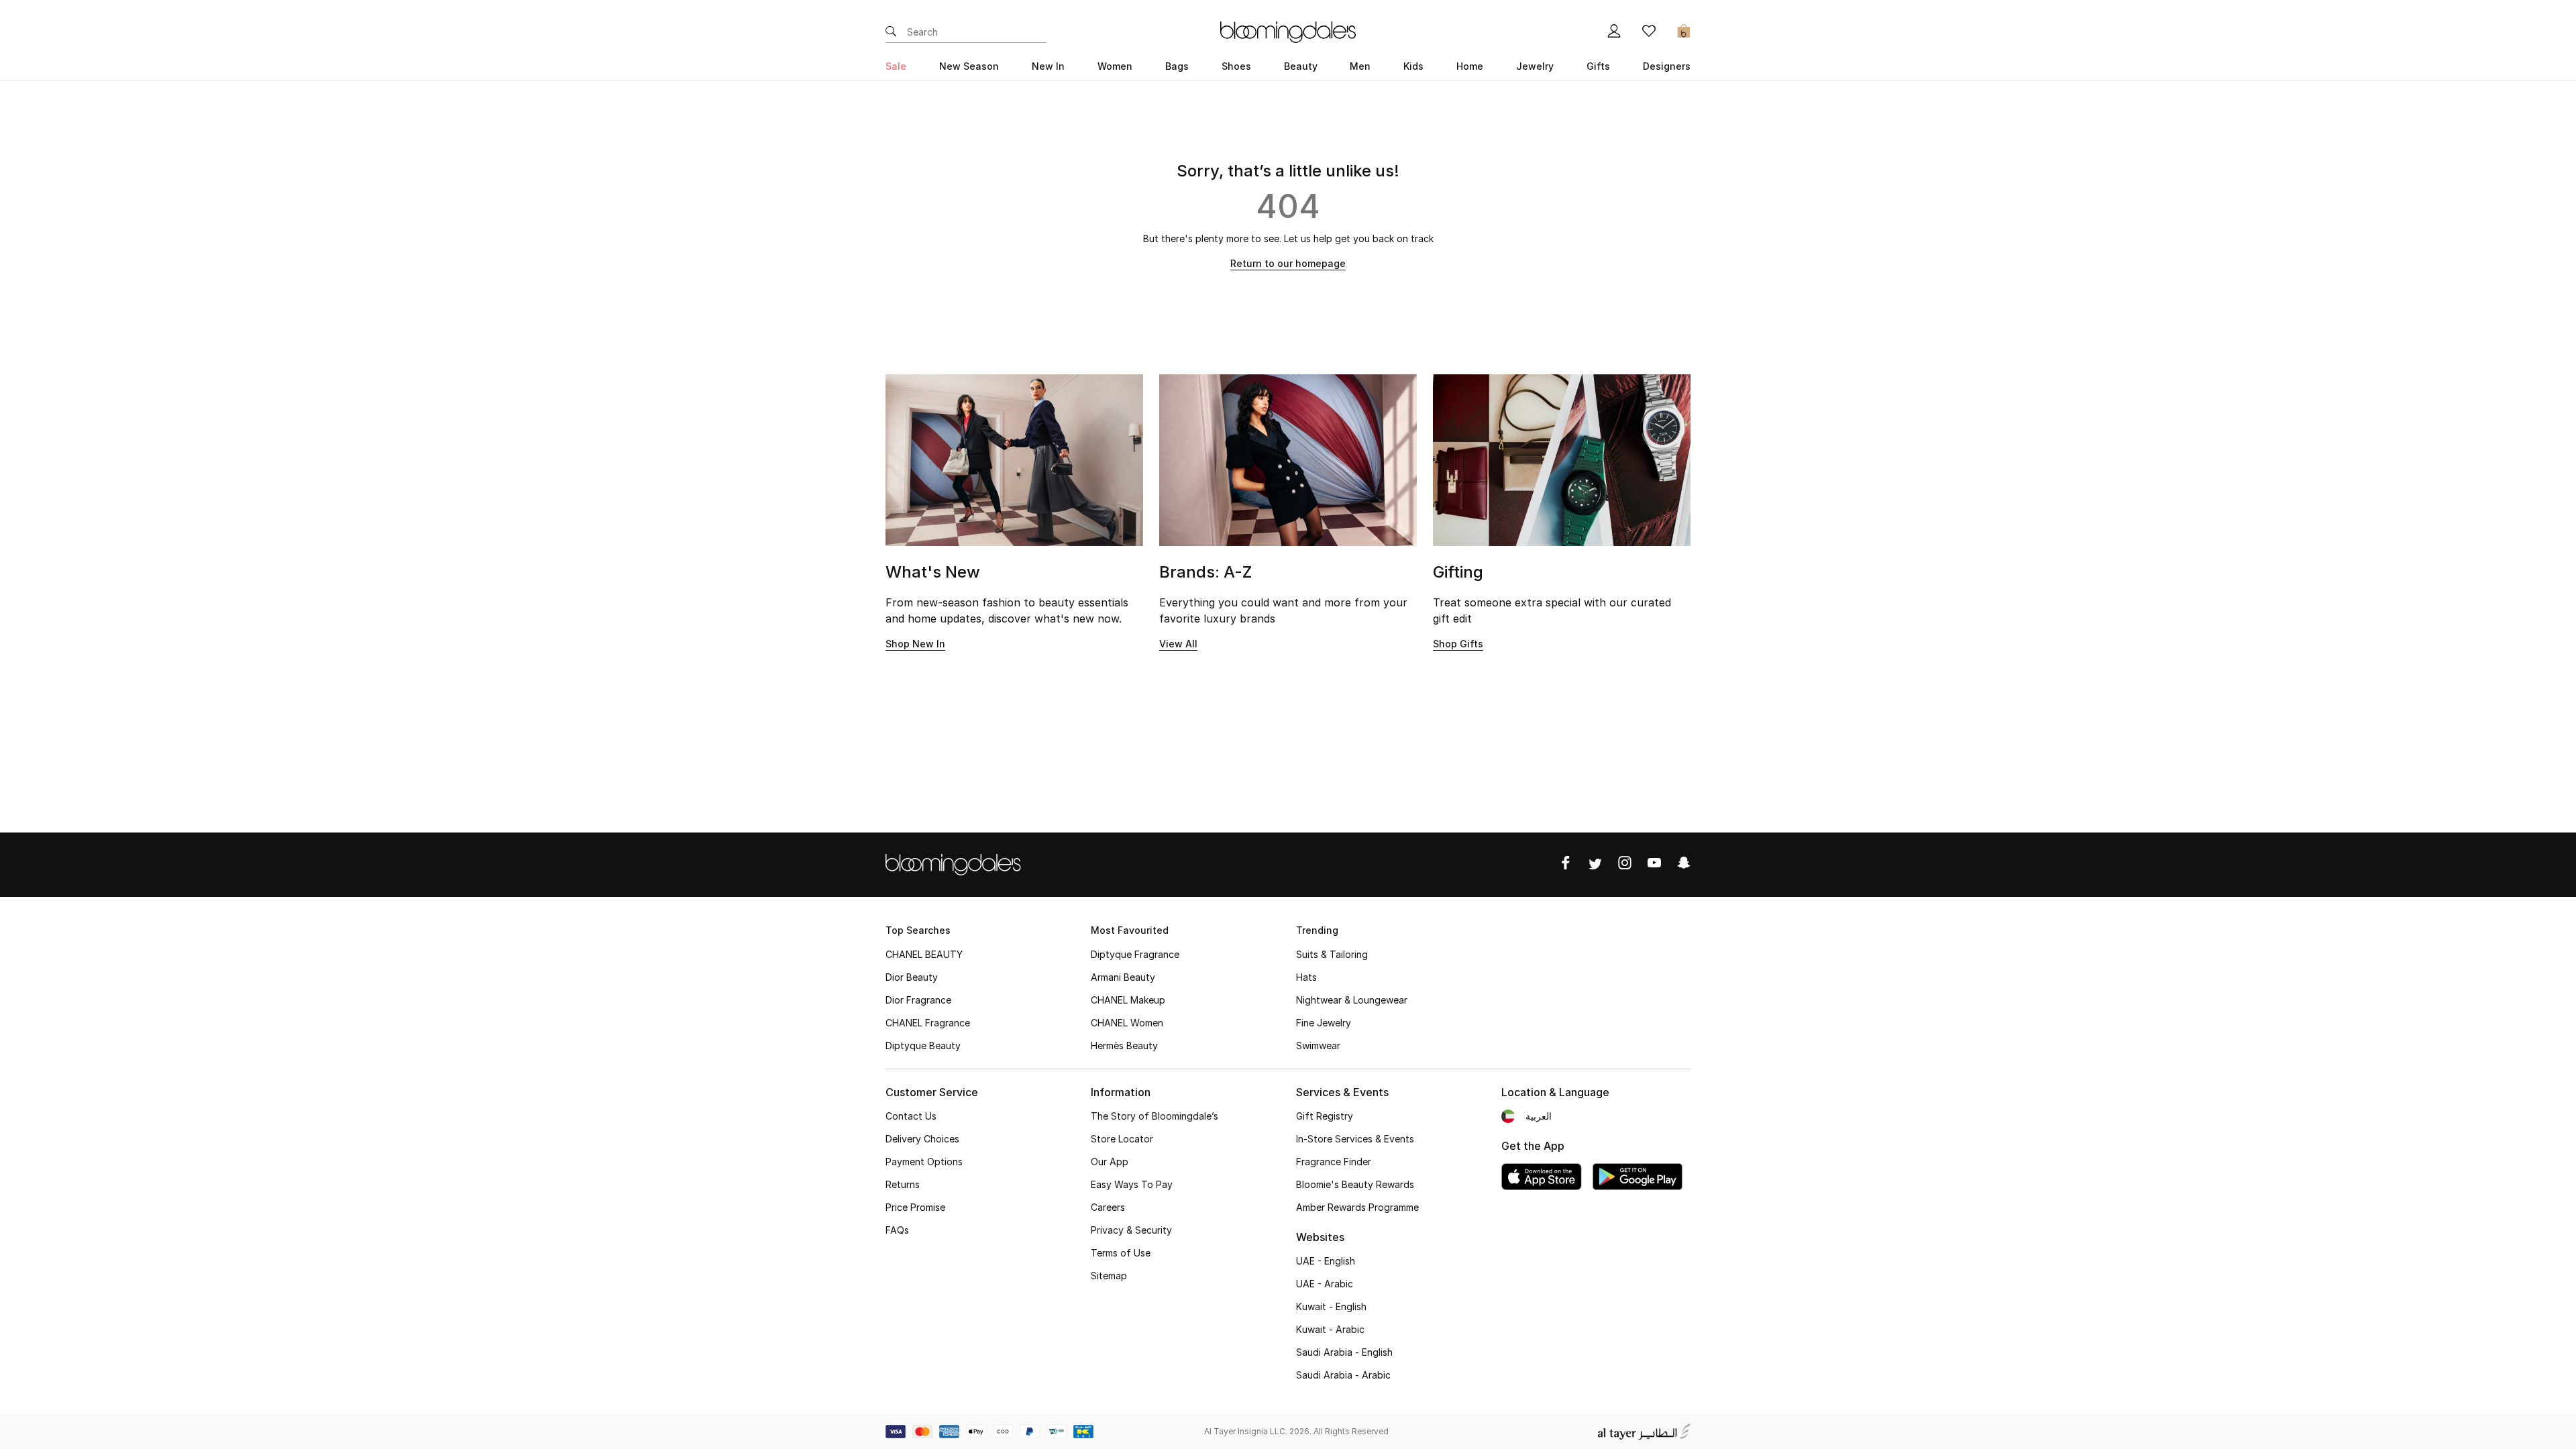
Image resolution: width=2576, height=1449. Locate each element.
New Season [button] (969, 66)
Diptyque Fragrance (1135, 954)
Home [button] (1470, 66)
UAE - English (1326, 1261)
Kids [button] (1413, 66)
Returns (903, 1184)
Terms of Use (1121, 1253)
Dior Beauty (912, 977)
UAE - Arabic (1325, 1284)
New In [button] (1048, 66)
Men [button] (1360, 66)
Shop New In (915, 644)
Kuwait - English (1331, 1306)
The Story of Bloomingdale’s (1155, 1116)
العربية (1539, 1116)
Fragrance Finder (1334, 1162)
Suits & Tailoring (1332, 954)
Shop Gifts (1458, 644)
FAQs (897, 1230)
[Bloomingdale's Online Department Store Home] (1288, 31)
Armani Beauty (1123, 977)
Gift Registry (1325, 1116)
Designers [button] (1667, 66)
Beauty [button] (1301, 66)
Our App (1110, 1162)
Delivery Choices (922, 1139)
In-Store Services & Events (1355, 1139)
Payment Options (924, 1162)
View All (1178, 644)
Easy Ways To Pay (1132, 1184)
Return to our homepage (1288, 263)
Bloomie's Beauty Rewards (1355, 1184)
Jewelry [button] (1535, 66)
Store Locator (1122, 1139)
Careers (1108, 1207)
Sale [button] (896, 66)
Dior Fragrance (918, 1000)
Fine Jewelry (1324, 1023)
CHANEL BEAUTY (924, 954)
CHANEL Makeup (1128, 1000)
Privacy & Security (1131, 1230)
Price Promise (915, 1207)
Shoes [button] (1236, 66)
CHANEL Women (1127, 1023)
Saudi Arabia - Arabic (1343, 1375)
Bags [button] (1177, 66)
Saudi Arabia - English (1344, 1352)
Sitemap (1109, 1276)
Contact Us (911, 1116)
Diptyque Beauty (923, 1045)
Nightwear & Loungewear (1352, 1000)
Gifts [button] (1598, 66)
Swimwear (1318, 1045)
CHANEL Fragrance (928, 1023)
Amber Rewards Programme (1357, 1207)
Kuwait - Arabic (1330, 1329)
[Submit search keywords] (891, 32)
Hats (1306, 977)
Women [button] (1115, 66)
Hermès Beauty (1124, 1045)
